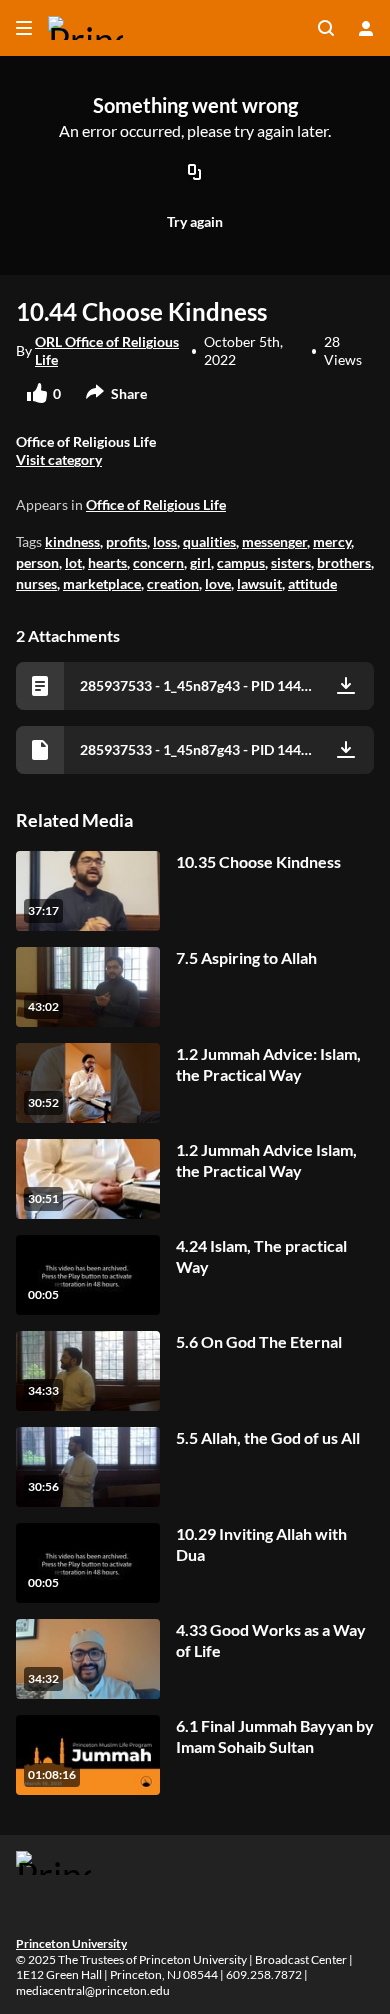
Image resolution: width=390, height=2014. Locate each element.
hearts (107, 562)
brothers (344, 562)
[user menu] (366, 28)
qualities (209, 541)
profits (126, 541)
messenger (274, 541)
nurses (36, 583)
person (37, 562)
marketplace (102, 583)
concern (158, 562)
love (218, 583)
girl (200, 562)
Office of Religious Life (156, 504)
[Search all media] (326, 28)
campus (241, 562)
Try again (195, 221)
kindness (72, 541)
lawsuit (259, 583)
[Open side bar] (24, 28)
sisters (291, 562)
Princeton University (71, 1943)
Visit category (59, 459)
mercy (332, 541)
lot (73, 562)
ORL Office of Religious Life (107, 350)
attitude (312, 583)
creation (173, 583)
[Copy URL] (195, 174)
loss (165, 541)
